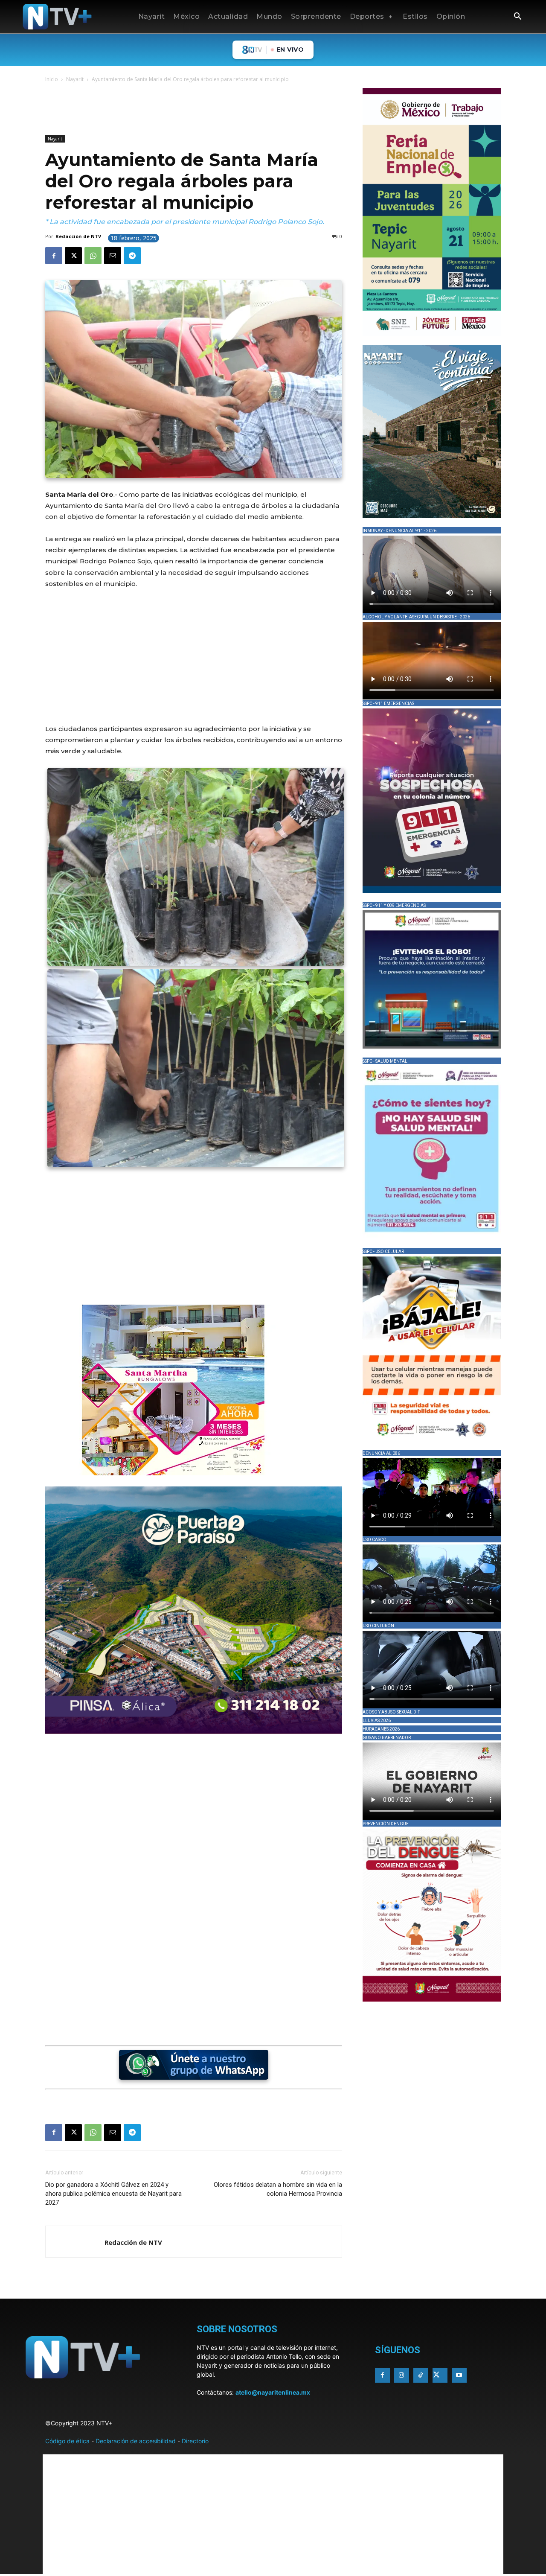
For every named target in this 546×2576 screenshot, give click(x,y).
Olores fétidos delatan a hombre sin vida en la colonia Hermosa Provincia (278, 2189)
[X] (73, 256)
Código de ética (67, 2441)
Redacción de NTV (78, 236)
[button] (517, 17)
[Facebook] (54, 256)
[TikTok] (421, 2375)
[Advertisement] (200, 111)
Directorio (195, 2441)
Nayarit (75, 79)
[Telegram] (132, 256)
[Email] (113, 256)
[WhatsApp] (93, 256)
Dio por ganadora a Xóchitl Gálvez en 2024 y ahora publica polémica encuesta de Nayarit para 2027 (113, 2194)
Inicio (52, 79)
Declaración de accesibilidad (136, 2441)
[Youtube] (459, 2375)
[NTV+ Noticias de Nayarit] (57, 17)
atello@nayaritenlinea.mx (273, 2392)
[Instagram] (402, 2375)
